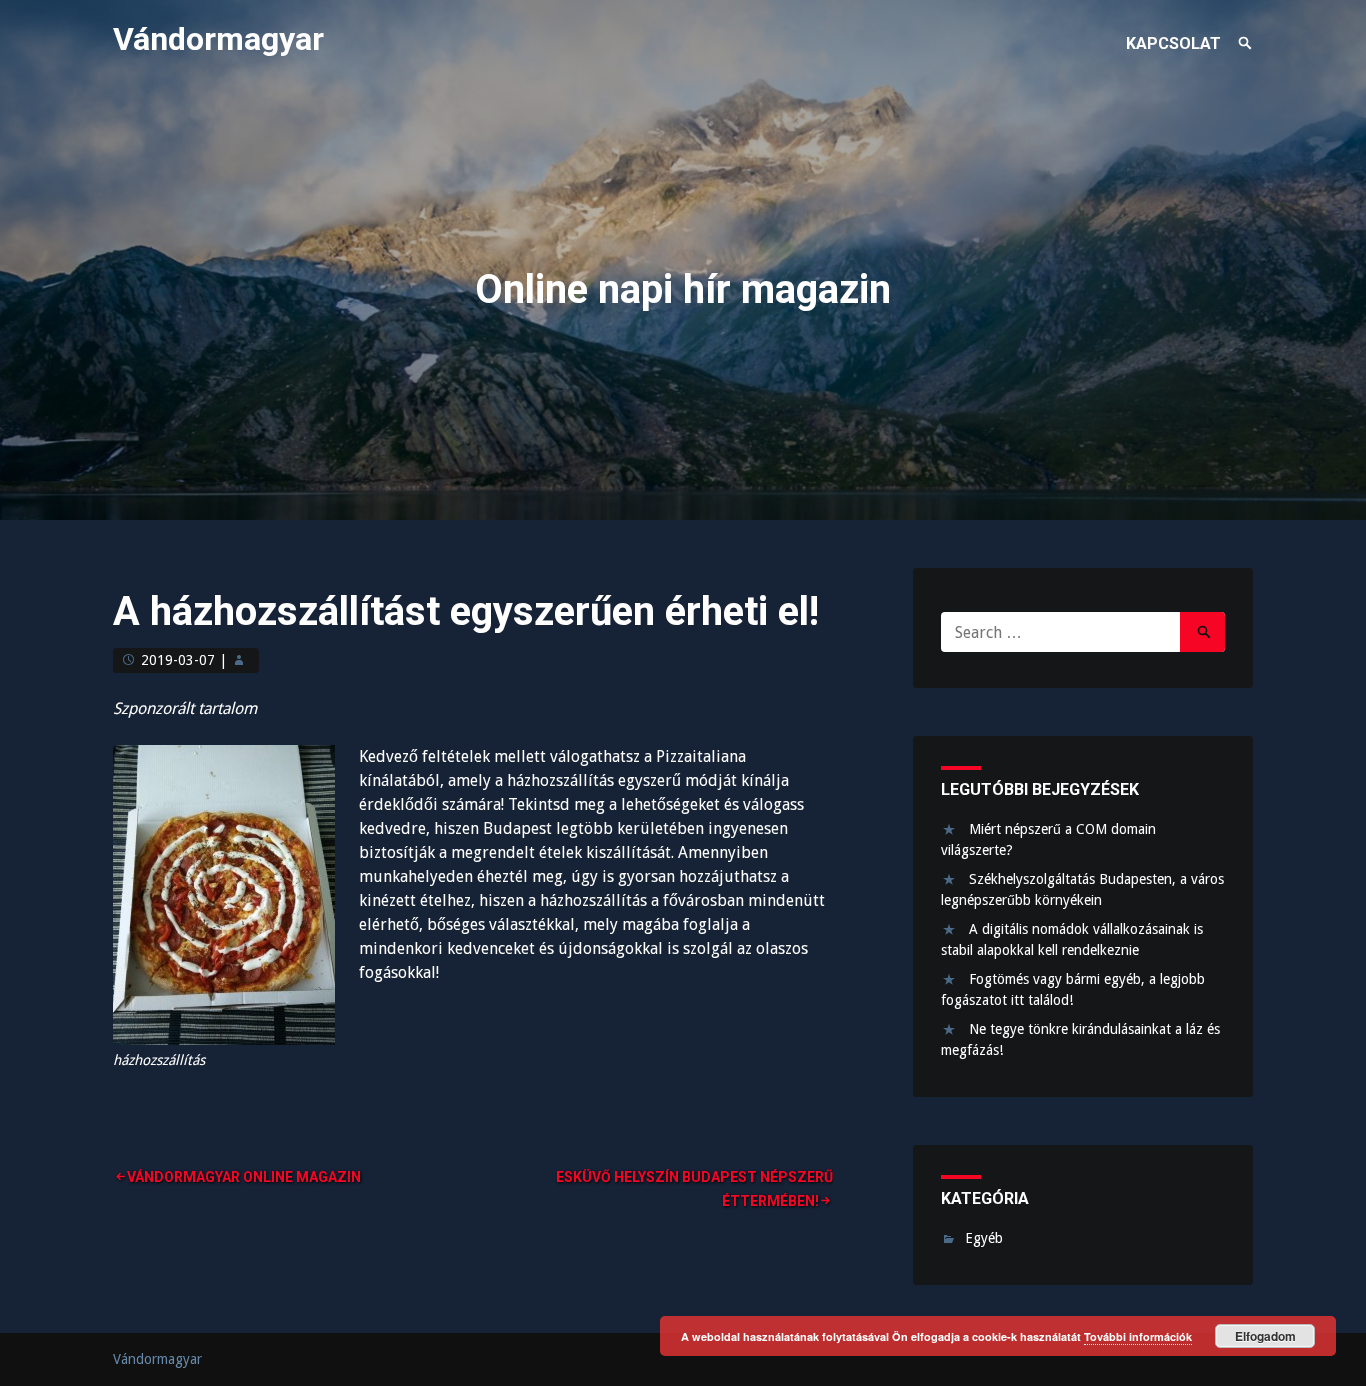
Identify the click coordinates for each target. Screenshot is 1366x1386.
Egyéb (984, 1238)
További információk (1138, 1336)
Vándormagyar (218, 39)
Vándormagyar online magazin (244, 1177)
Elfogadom (1265, 1336)
